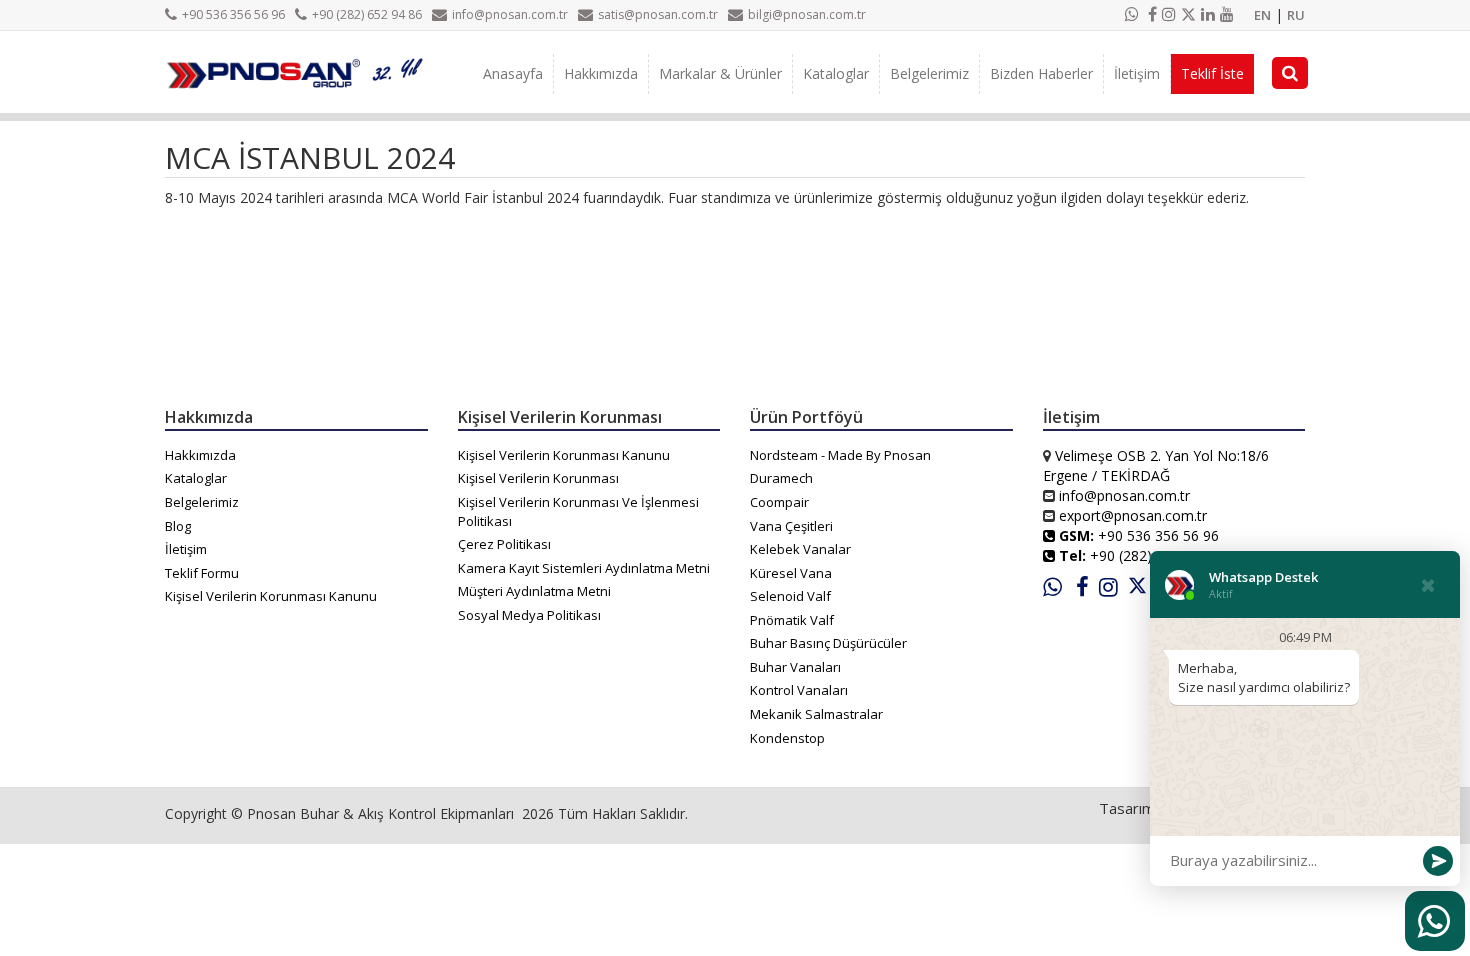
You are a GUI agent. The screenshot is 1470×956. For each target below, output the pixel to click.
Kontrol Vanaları (799, 690)
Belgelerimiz (929, 73)
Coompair (779, 502)
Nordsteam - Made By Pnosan (840, 455)
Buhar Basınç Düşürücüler (828, 643)
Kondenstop (787, 738)
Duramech (781, 478)
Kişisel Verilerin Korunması (538, 478)
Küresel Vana (791, 573)
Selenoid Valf (790, 596)
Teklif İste (1212, 73)
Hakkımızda (601, 73)
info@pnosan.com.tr (510, 14)
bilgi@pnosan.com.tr (807, 14)
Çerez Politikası (504, 544)
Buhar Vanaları (795, 667)
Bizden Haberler (1041, 73)
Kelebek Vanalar (800, 549)
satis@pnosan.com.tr (658, 14)
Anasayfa (513, 73)
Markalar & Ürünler (720, 73)
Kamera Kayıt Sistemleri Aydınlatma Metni (584, 568)
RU (1296, 15)
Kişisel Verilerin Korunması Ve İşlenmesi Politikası (578, 511)
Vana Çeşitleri (791, 526)
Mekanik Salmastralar (816, 714)
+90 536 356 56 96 (233, 14)
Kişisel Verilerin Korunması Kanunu (271, 596)
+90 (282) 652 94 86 (367, 14)
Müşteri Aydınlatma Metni (534, 591)
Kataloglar (836, 73)
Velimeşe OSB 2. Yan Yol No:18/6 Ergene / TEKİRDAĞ (1156, 465)
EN (1262, 15)
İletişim (1137, 73)
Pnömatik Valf (792, 620)
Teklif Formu (202, 573)
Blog (178, 526)
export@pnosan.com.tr (1133, 515)
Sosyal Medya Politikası (529, 615)
